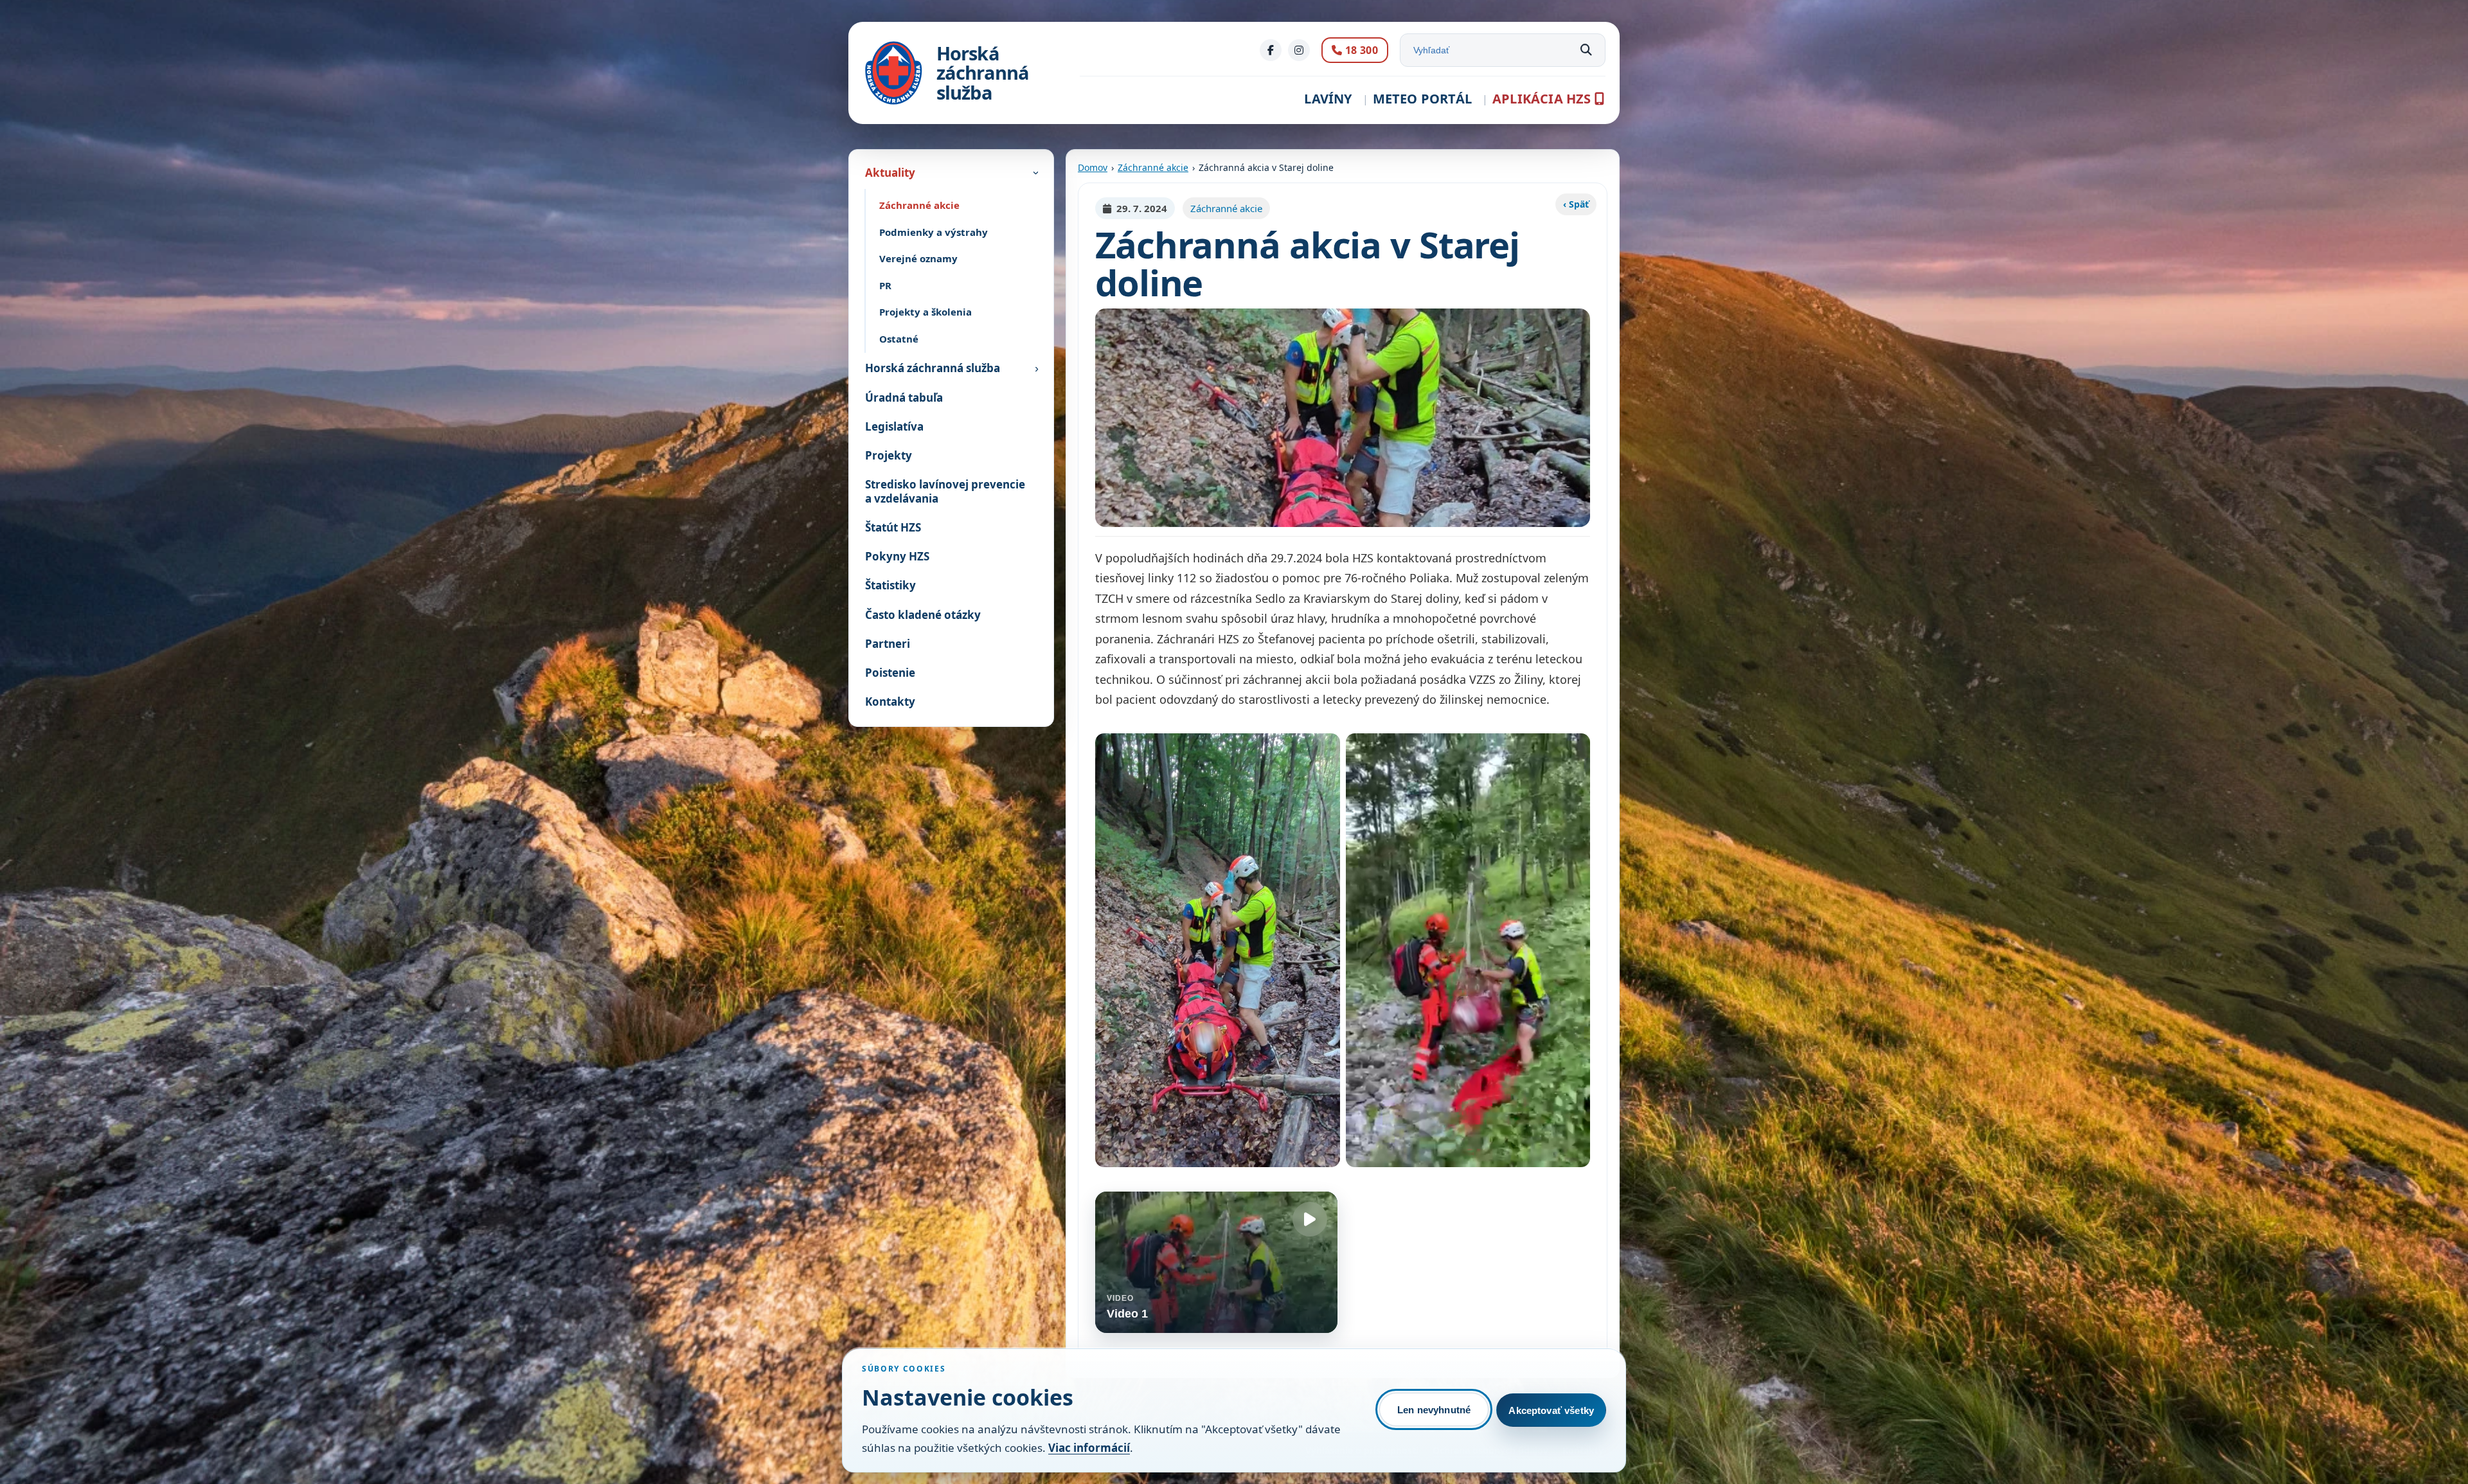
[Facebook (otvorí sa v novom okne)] (1271, 50)
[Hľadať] (1586, 50)
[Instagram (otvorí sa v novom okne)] (1299, 50)
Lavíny (1328, 99)
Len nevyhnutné (1434, 1410)
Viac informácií (1089, 1448)
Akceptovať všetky (1551, 1410)
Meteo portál (1422, 99)
